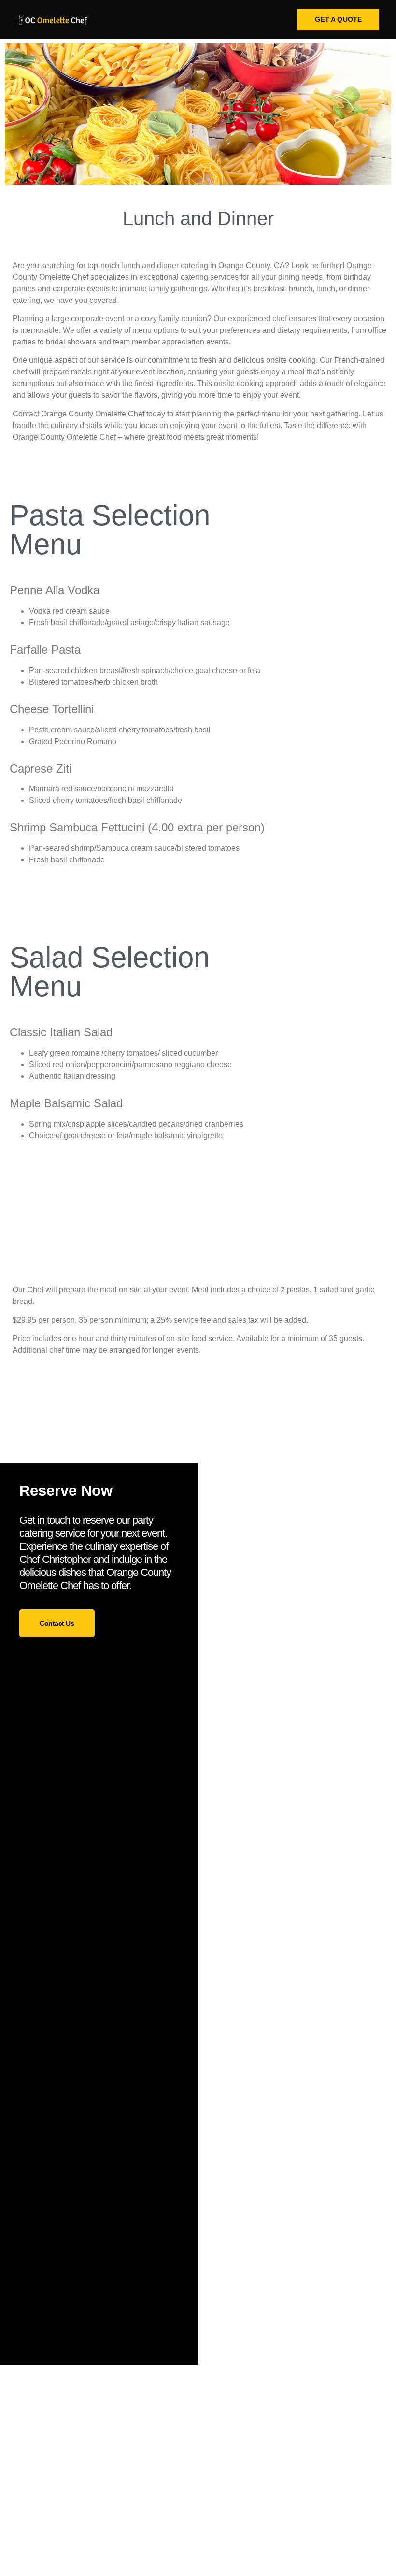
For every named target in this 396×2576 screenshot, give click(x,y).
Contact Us (57, 1623)
